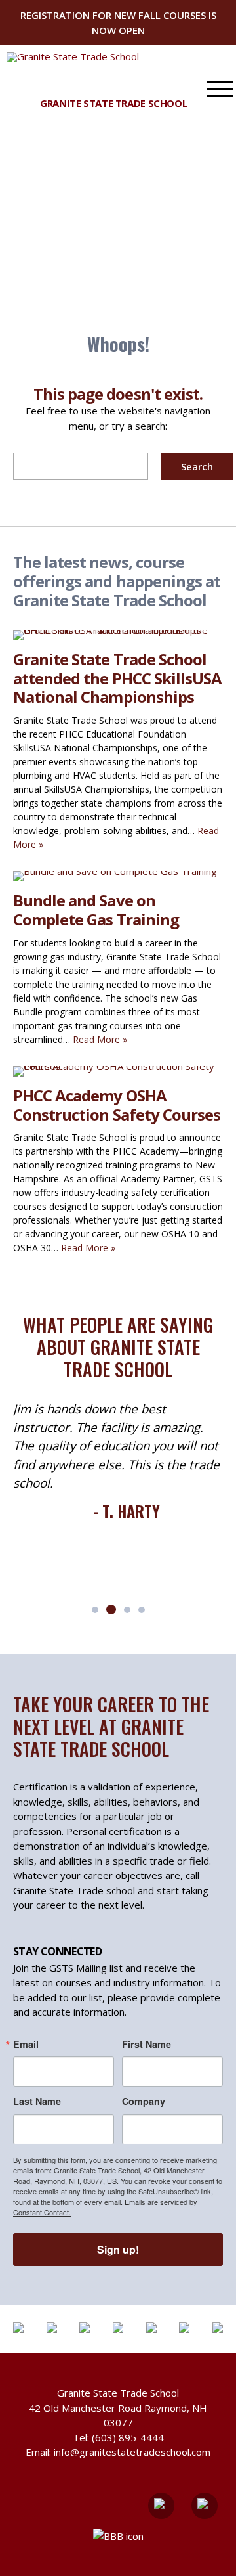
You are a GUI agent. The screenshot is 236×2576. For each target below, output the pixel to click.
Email (26, 2044)
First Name (147, 2044)
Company (144, 2101)
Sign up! (118, 2249)
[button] (95, 1610)
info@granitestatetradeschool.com (132, 2452)
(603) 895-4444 (128, 2437)
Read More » (100, 1039)
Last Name (37, 2101)
